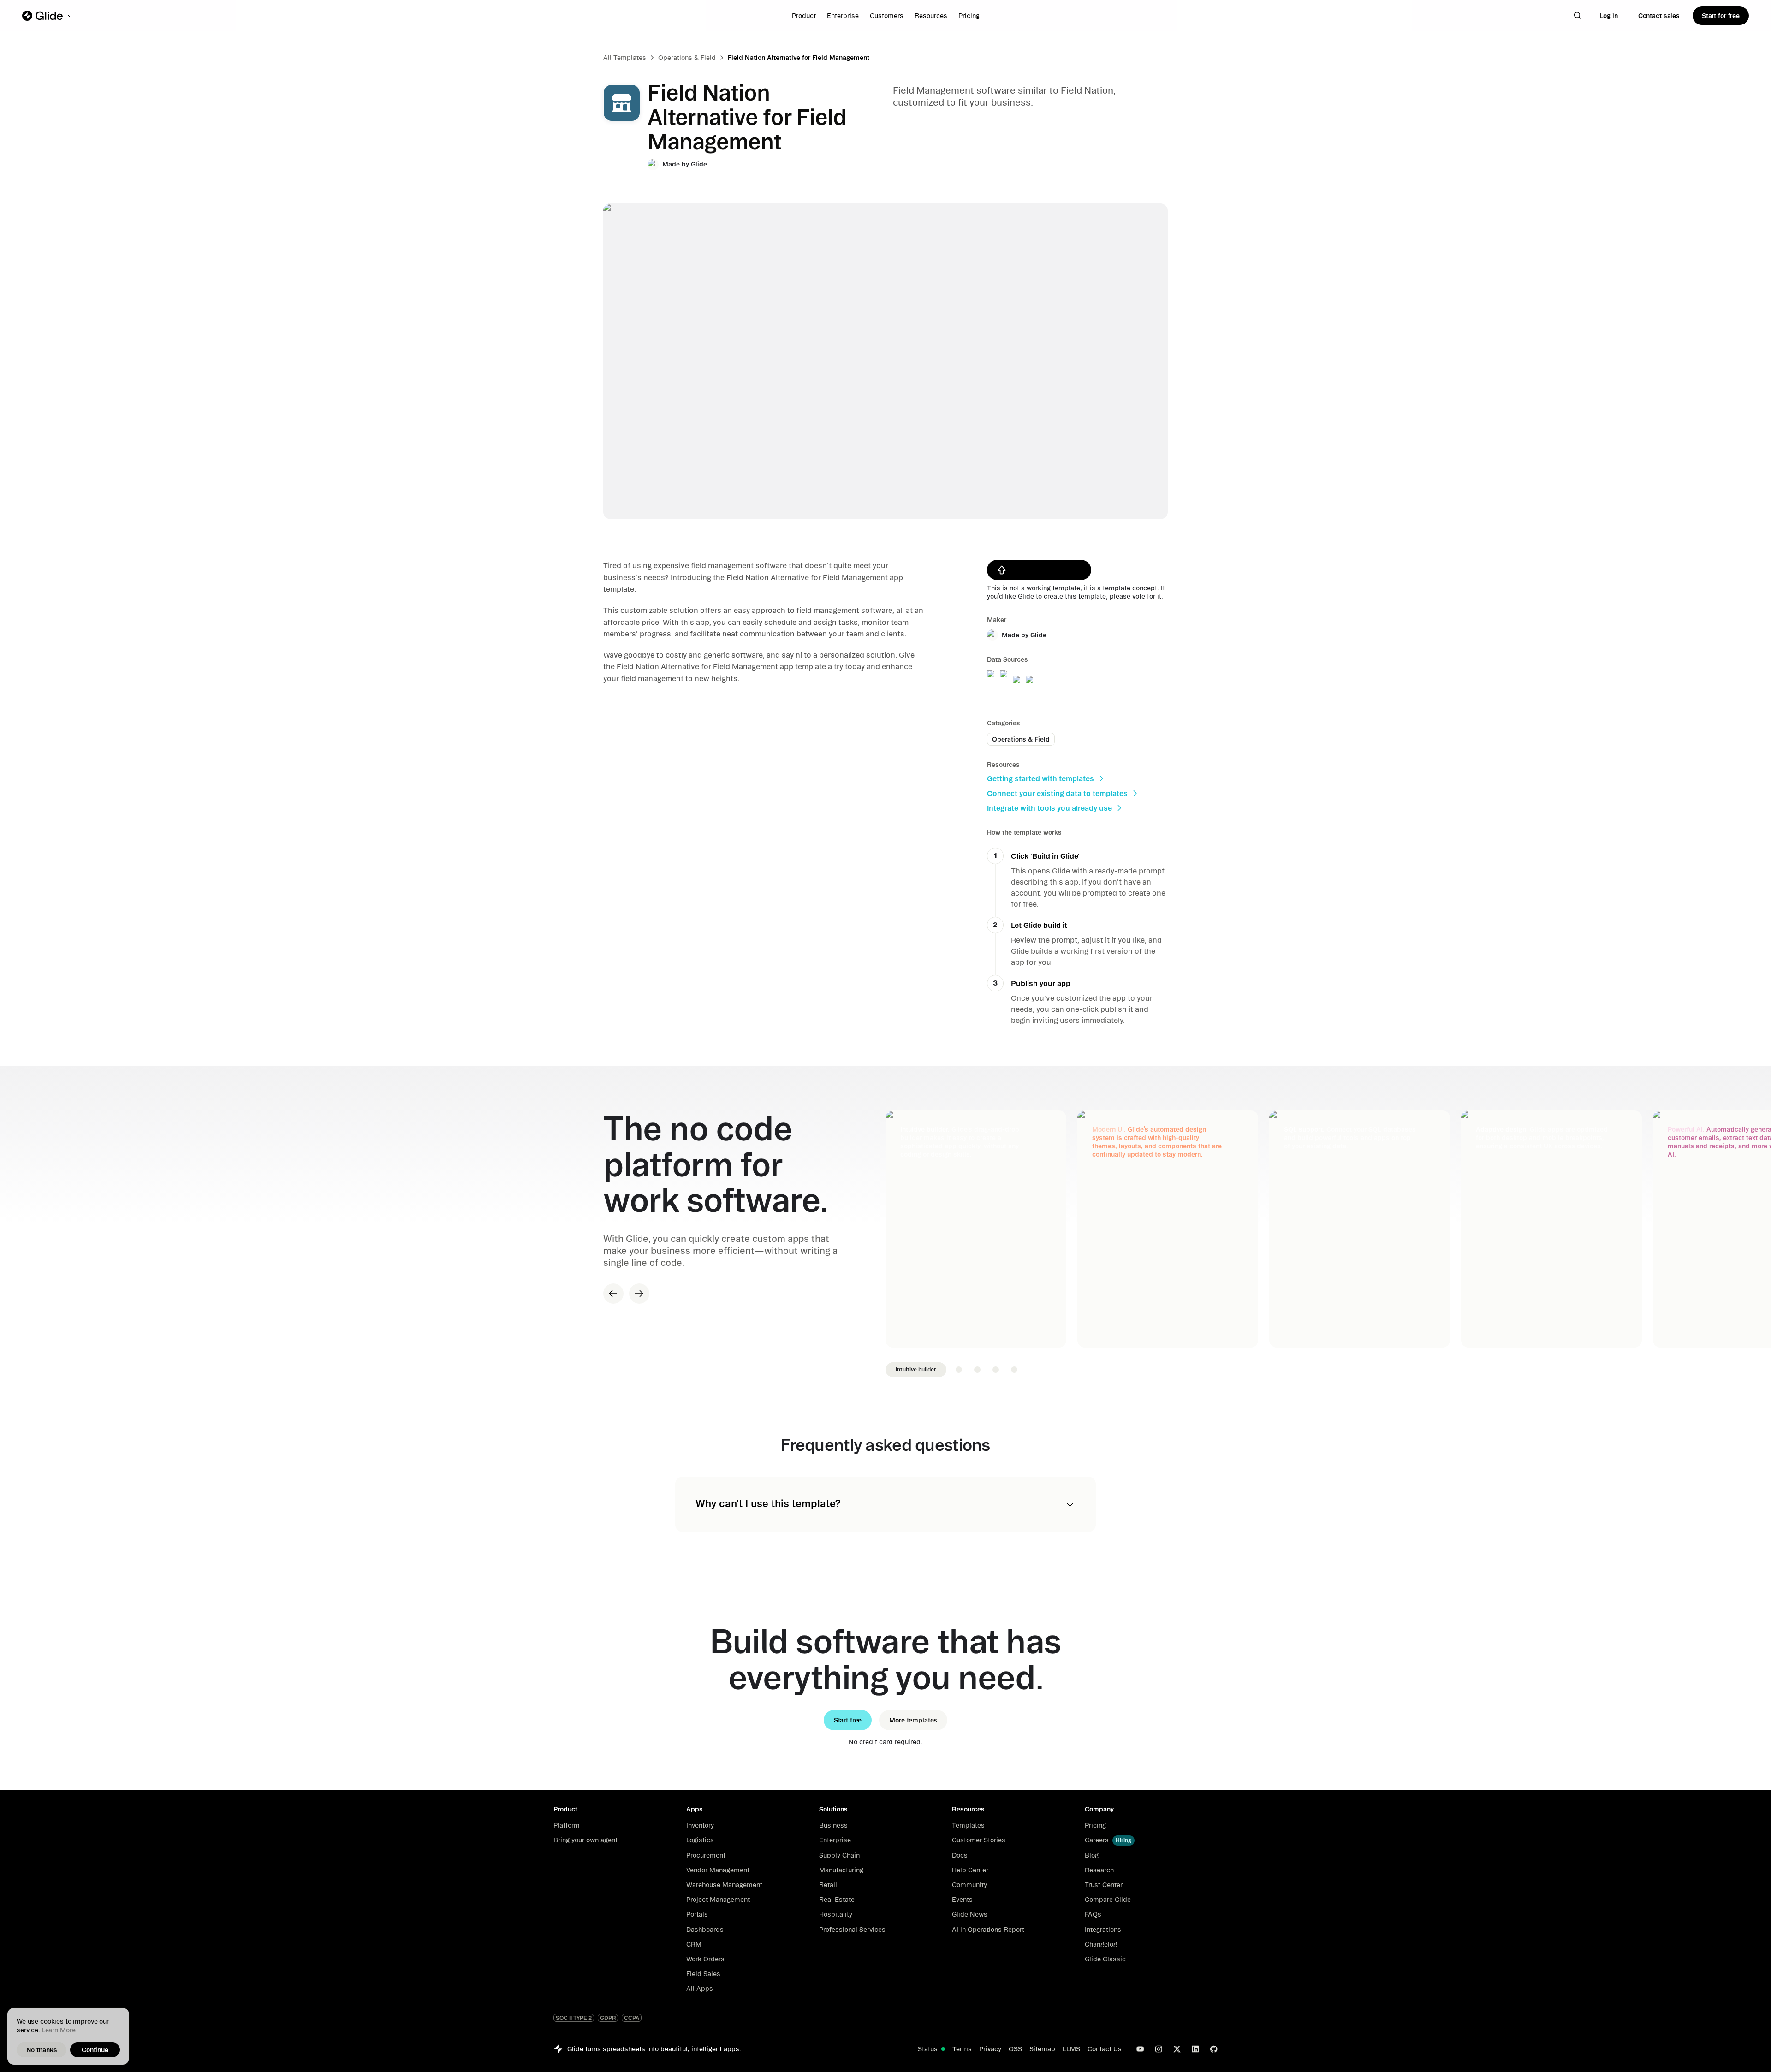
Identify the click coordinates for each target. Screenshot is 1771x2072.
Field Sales (703, 1974)
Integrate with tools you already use (1049, 808)
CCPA (632, 2018)
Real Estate (837, 1900)
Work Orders (705, 1959)
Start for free (1721, 16)
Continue (95, 2050)
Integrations (1103, 1930)
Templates (968, 1825)
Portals (697, 1914)
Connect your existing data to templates (1057, 793)
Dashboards (705, 1930)
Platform (567, 1825)
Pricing (969, 16)
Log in (1609, 16)
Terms (962, 2049)
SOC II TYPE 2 (574, 2018)
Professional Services (852, 1930)
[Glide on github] (1214, 2049)
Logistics (700, 1840)
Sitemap (1042, 2049)
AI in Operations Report (988, 1930)
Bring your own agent (585, 1840)
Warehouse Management (724, 1885)
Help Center (970, 1870)
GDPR (608, 2018)
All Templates (625, 58)
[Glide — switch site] (48, 16)
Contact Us (1105, 2049)
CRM (694, 1944)
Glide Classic (1105, 1959)
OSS (1015, 2049)
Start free (848, 1720)
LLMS (1071, 2049)
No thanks (42, 2050)
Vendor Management (718, 1870)
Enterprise (843, 16)
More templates (913, 1720)
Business (833, 1825)
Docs (960, 1855)
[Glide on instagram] (1159, 2049)
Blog (1092, 1855)
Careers (1097, 1840)
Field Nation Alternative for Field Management (799, 58)
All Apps (700, 1989)
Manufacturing (841, 1870)
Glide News (970, 1914)
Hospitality (836, 1914)
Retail (828, 1885)
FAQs (1093, 1914)
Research (1099, 1870)
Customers (887, 16)
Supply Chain (839, 1855)
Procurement (706, 1855)
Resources (931, 16)
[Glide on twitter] (1177, 2049)
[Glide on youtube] (1140, 2049)
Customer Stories (979, 1840)
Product (804, 16)
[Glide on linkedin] (1195, 2049)
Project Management (718, 1900)
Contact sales (1659, 16)
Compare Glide (1108, 1900)
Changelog (1101, 1944)
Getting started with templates (1040, 778)
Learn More (59, 2030)
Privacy (990, 2049)
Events (962, 1900)
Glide (699, 164)
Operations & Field (687, 58)
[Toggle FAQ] (1070, 1505)
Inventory (700, 1825)
